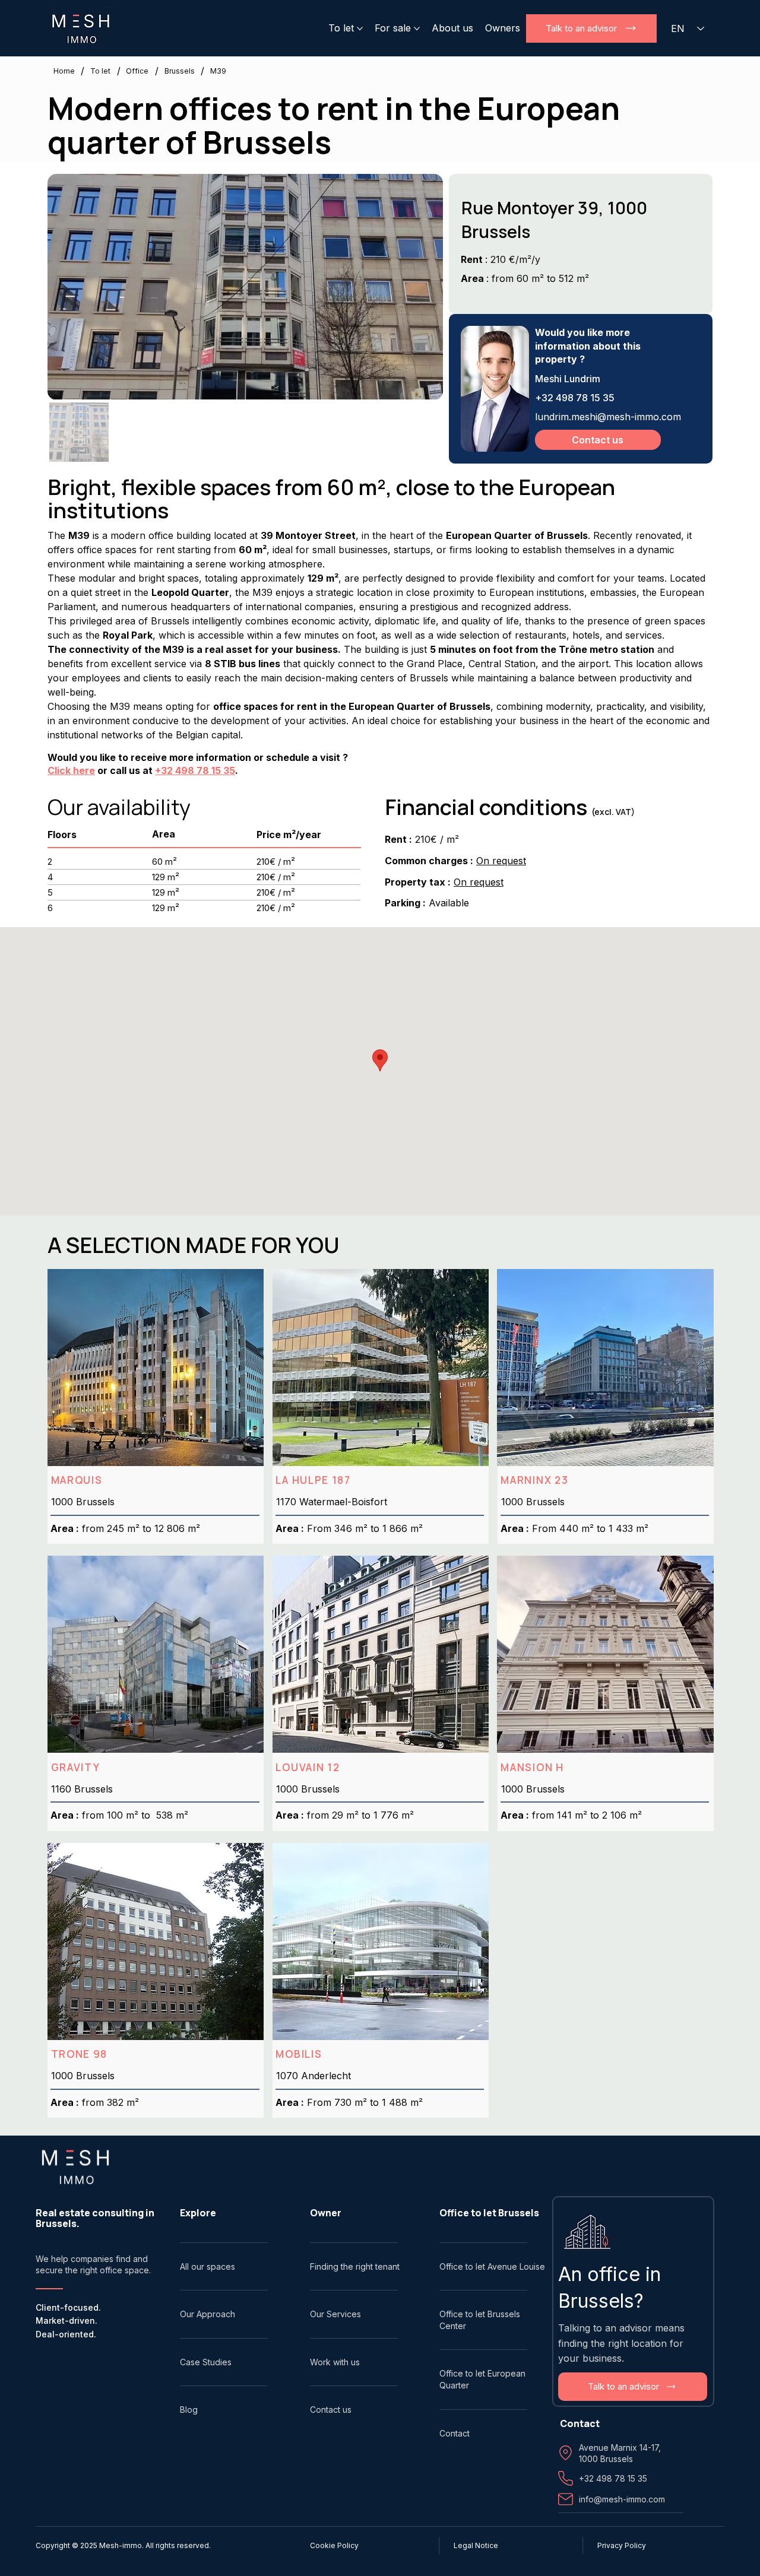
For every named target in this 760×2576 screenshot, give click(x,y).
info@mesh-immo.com (622, 2499)
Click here (71, 770)
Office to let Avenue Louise (492, 2266)
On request (501, 861)
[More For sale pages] (417, 28)
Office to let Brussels (489, 2213)
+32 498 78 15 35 (195, 770)
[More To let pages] (360, 28)
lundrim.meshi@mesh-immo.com (608, 417)
